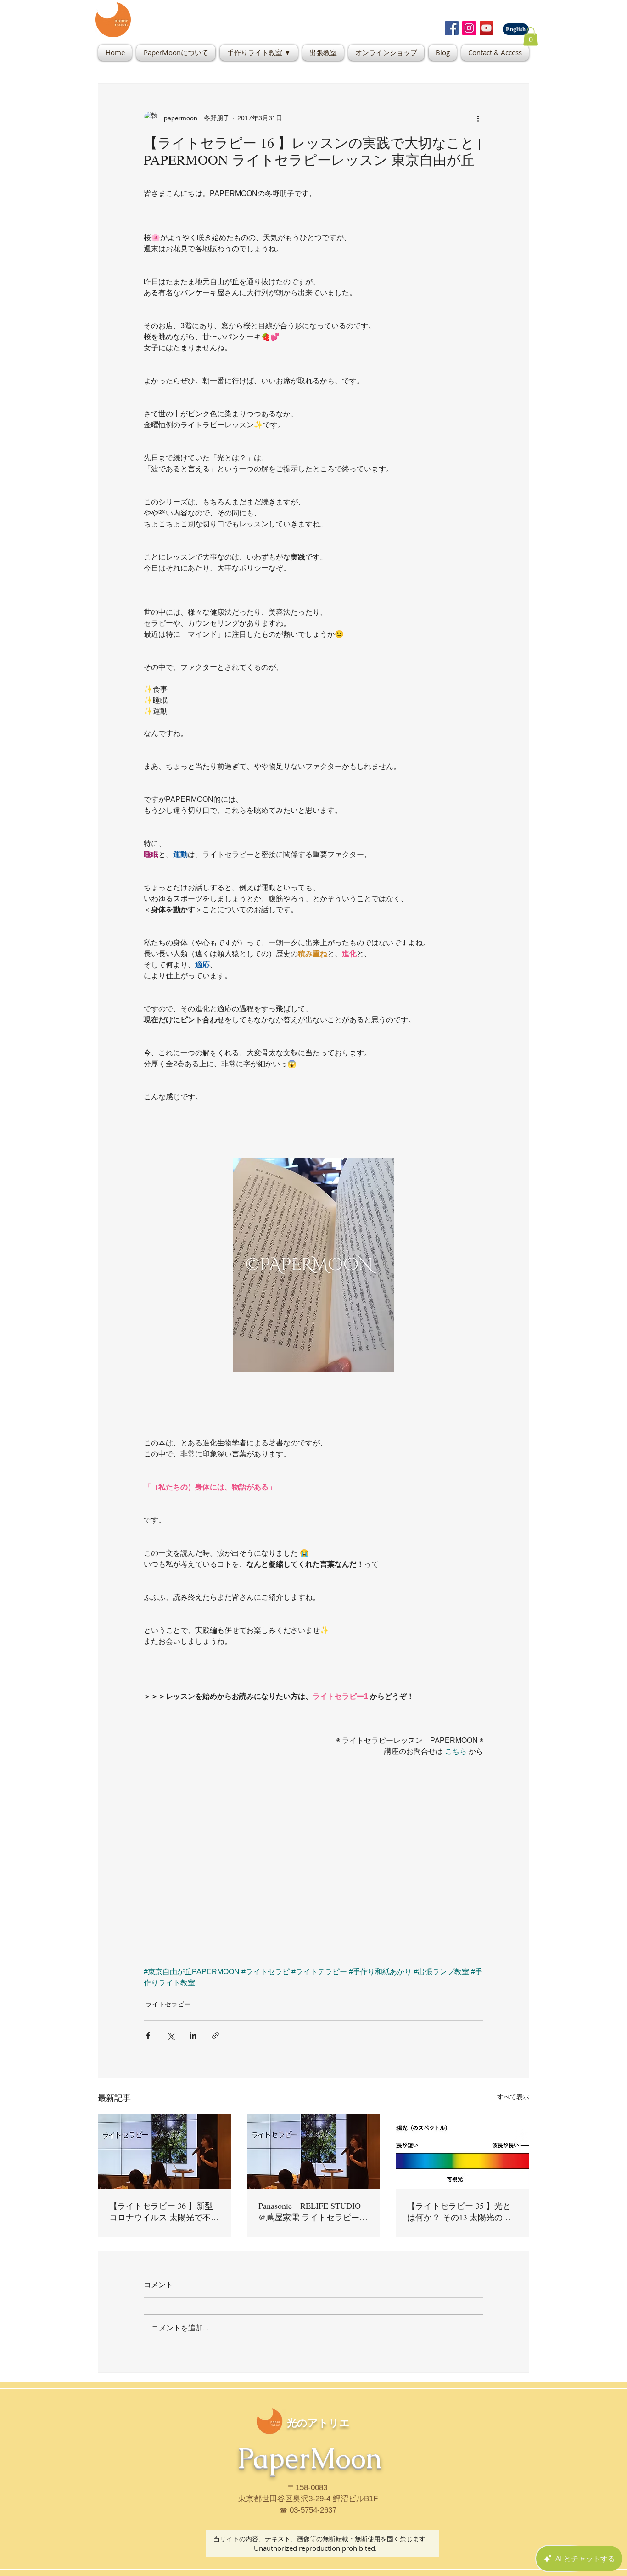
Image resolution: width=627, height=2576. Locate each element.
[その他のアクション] (478, 118)
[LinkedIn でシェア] (193, 2036)
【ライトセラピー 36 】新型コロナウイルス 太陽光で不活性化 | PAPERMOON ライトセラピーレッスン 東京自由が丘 (164, 2212)
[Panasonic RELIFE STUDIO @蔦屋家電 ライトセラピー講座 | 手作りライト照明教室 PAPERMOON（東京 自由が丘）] (314, 2151)
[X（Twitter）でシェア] (171, 2036)
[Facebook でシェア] (148, 2036)
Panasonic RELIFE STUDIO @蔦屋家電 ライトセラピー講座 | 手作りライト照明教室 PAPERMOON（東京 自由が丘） (313, 2212)
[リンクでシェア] (216, 2036)
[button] (531, 36)
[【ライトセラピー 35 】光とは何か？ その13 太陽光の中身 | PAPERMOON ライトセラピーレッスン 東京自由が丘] (462, 2151)
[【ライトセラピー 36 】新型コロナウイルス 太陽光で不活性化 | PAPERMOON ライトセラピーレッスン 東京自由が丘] (165, 2151)
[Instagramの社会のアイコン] (469, 28)
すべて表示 (513, 2097)
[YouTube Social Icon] (487, 28)
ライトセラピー (168, 2004)
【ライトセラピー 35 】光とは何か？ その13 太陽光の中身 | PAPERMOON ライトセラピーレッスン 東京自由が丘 (461, 2212)
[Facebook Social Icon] (452, 28)
